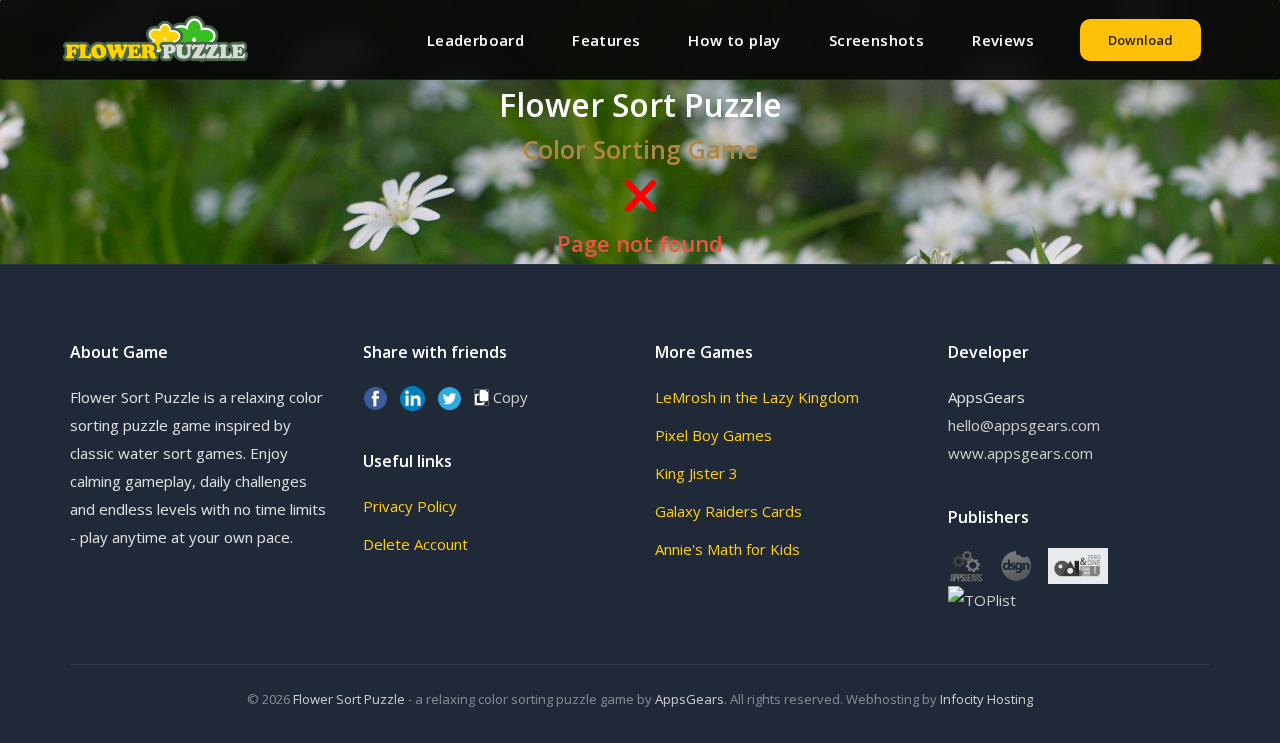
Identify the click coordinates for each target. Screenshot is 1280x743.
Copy (508, 397)
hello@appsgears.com (1024, 425)
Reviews (1003, 40)
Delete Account (415, 544)
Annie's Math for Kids (727, 549)
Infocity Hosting (986, 699)
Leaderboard (475, 40)
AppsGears (689, 699)
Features (606, 40)
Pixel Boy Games (713, 435)
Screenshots (876, 40)
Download (1140, 40)
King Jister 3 (696, 473)
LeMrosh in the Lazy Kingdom (757, 397)
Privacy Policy (410, 506)
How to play (734, 40)
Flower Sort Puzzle (349, 699)
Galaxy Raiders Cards (728, 511)
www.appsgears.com (1020, 453)
